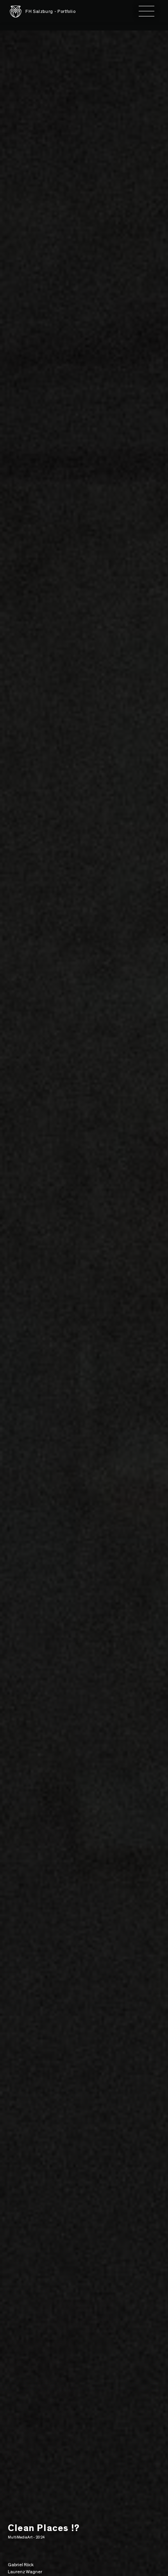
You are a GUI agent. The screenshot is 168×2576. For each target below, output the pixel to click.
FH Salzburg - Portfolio (51, 11)
